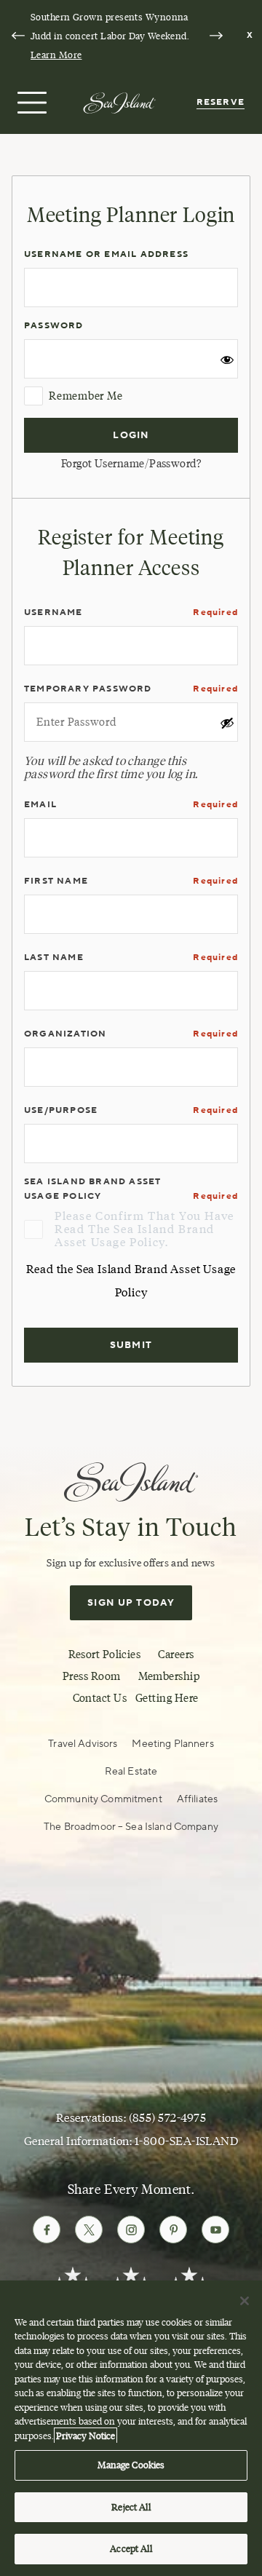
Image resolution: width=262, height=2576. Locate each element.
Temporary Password (88, 689)
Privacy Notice (86, 2436)
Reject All (131, 2507)
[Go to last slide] (18, 36)
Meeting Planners (172, 1744)
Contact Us (100, 1698)
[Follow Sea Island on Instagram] (131, 2230)
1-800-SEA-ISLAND (187, 2141)
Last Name (54, 958)
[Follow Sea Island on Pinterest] (173, 2230)
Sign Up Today (131, 1603)
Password (54, 326)
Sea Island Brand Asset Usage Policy (92, 1189)
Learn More (56, 55)
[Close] (245, 2301)
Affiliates (197, 1799)
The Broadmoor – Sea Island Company (131, 1827)
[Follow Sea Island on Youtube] (215, 2230)
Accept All (131, 2548)
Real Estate (131, 1772)
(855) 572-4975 (168, 2118)
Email (40, 805)
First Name (56, 881)
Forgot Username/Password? (131, 464)
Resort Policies (105, 1654)
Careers (176, 1654)
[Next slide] (216, 36)
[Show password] (227, 363)
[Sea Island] (119, 102)
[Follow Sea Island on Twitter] (89, 2230)
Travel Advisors (83, 1744)
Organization (65, 1034)
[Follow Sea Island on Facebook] (47, 2230)
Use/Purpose (61, 1110)
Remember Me (86, 396)
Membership (169, 1676)
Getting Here (167, 1698)
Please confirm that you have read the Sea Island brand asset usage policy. (144, 1229)
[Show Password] (227, 726)
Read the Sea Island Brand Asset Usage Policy (131, 1281)
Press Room (92, 1676)
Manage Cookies (131, 2465)
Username (53, 613)
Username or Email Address (106, 254)
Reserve (221, 102)
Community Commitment (103, 1799)
